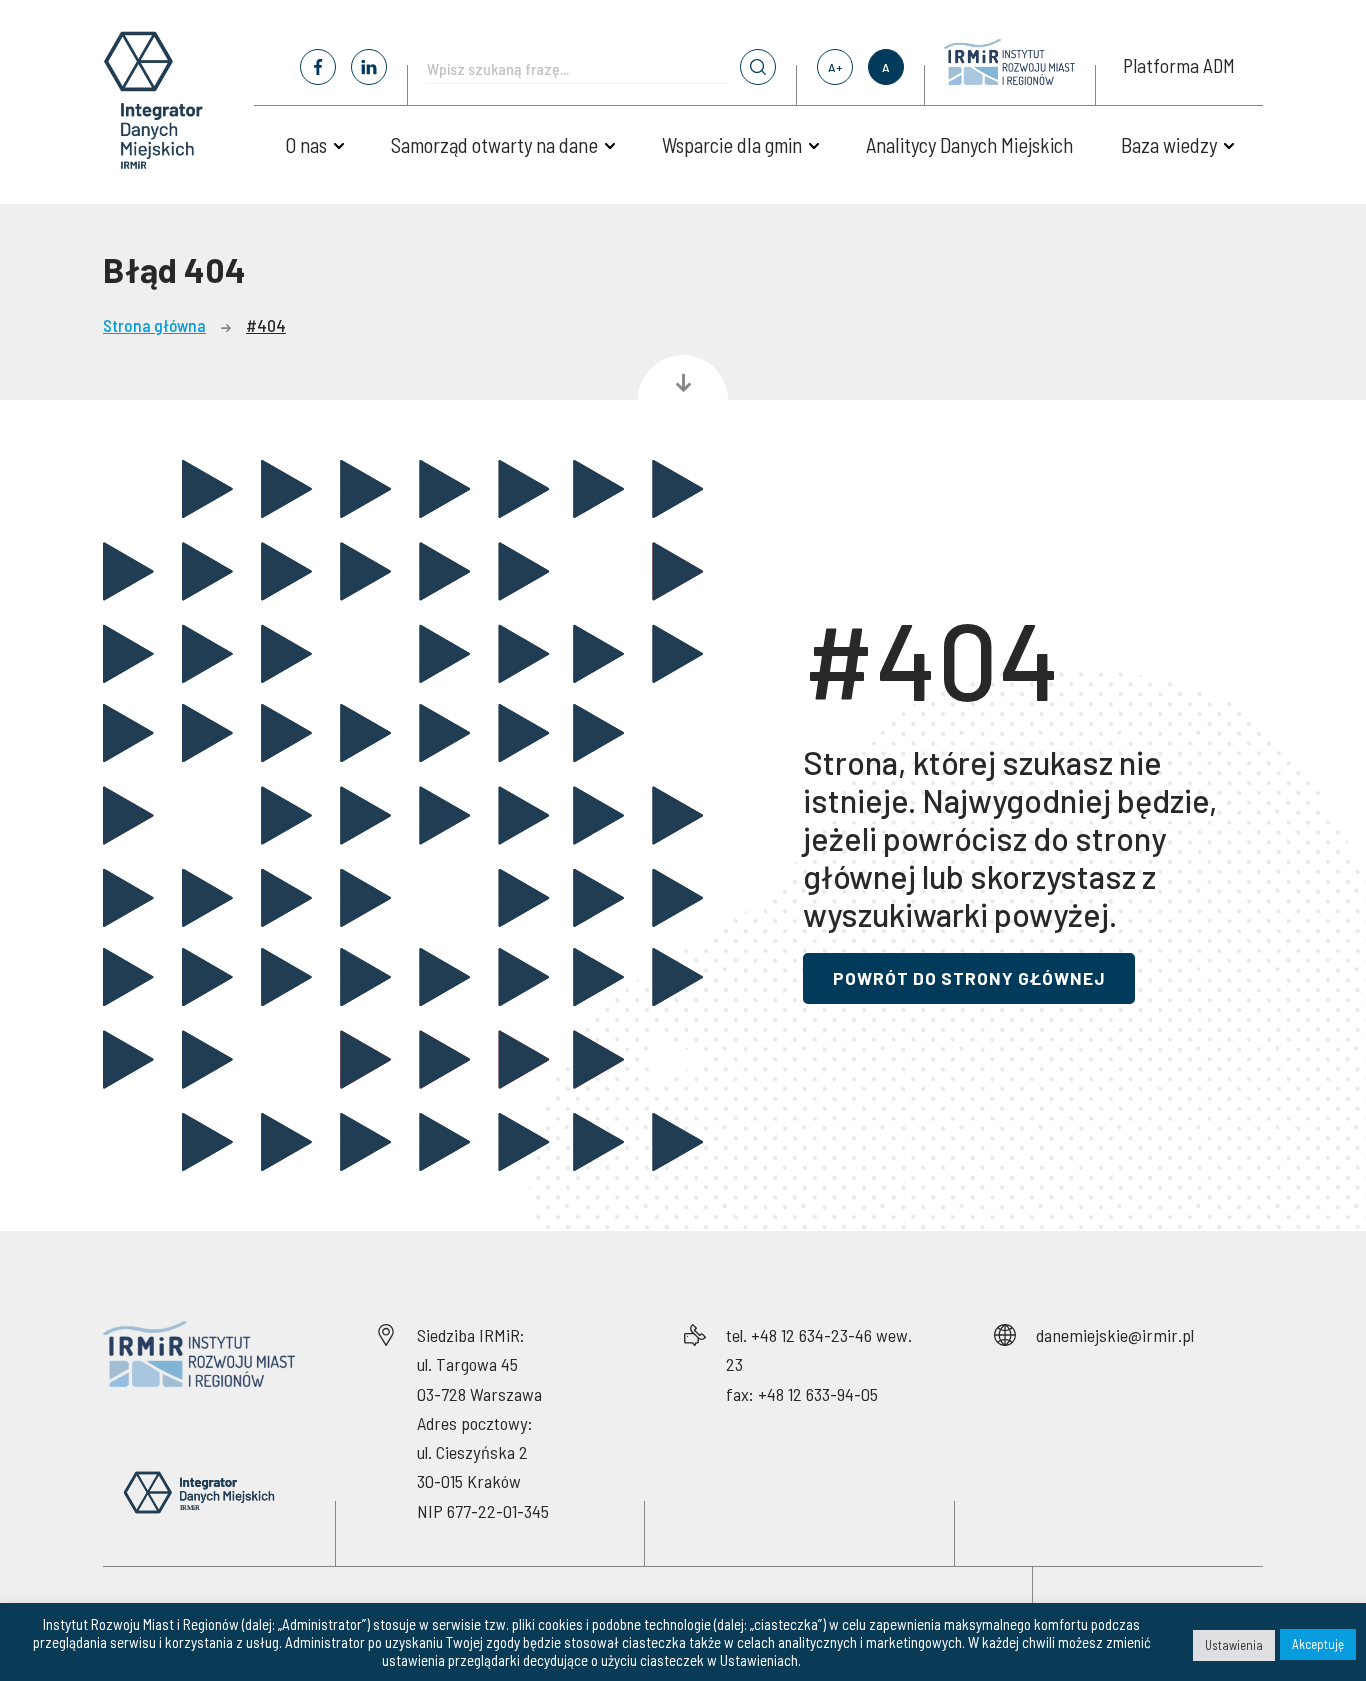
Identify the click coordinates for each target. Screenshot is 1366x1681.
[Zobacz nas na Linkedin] (369, 67)
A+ (835, 67)
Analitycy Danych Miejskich (969, 145)
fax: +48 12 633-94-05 (802, 1394)
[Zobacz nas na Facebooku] (318, 67)
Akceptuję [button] (1318, 1644)
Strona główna (154, 325)
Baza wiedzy (1169, 145)
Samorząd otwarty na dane (494, 145)
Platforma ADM (1179, 65)
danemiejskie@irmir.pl (1115, 1335)
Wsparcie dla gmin (732, 145)
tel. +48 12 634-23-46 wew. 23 (819, 1349)
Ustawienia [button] (1234, 1645)
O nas (306, 145)
